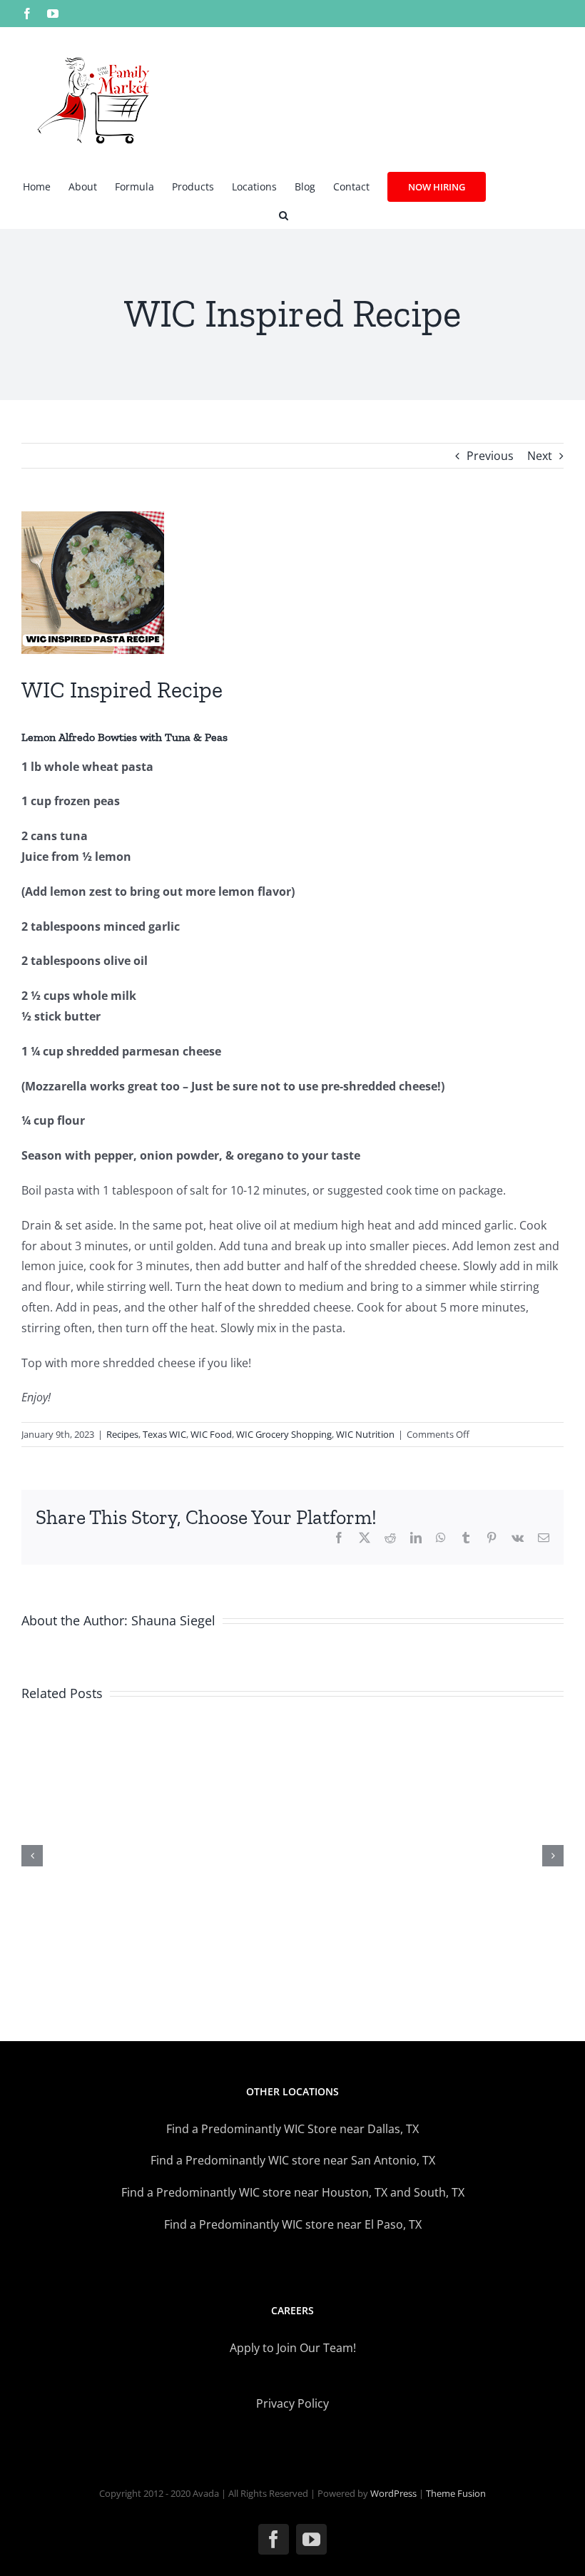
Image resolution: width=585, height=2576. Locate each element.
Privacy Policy (292, 2403)
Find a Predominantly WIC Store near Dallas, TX (292, 2129)
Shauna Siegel (173, 1620)
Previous (490, 456)
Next (540, 456)
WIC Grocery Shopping (284, 1434)
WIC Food (211, 1434)
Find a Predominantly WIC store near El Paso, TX (293, 2224)
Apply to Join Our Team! (293, 2348)
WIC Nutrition (365, 1434)
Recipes (122, 1434)
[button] (284, 214)
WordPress (393, 2493)
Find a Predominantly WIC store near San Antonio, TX (293, 2160)
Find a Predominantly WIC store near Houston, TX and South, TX (293, 2192)
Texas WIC (164, 1434)
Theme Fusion (456, 2493)
